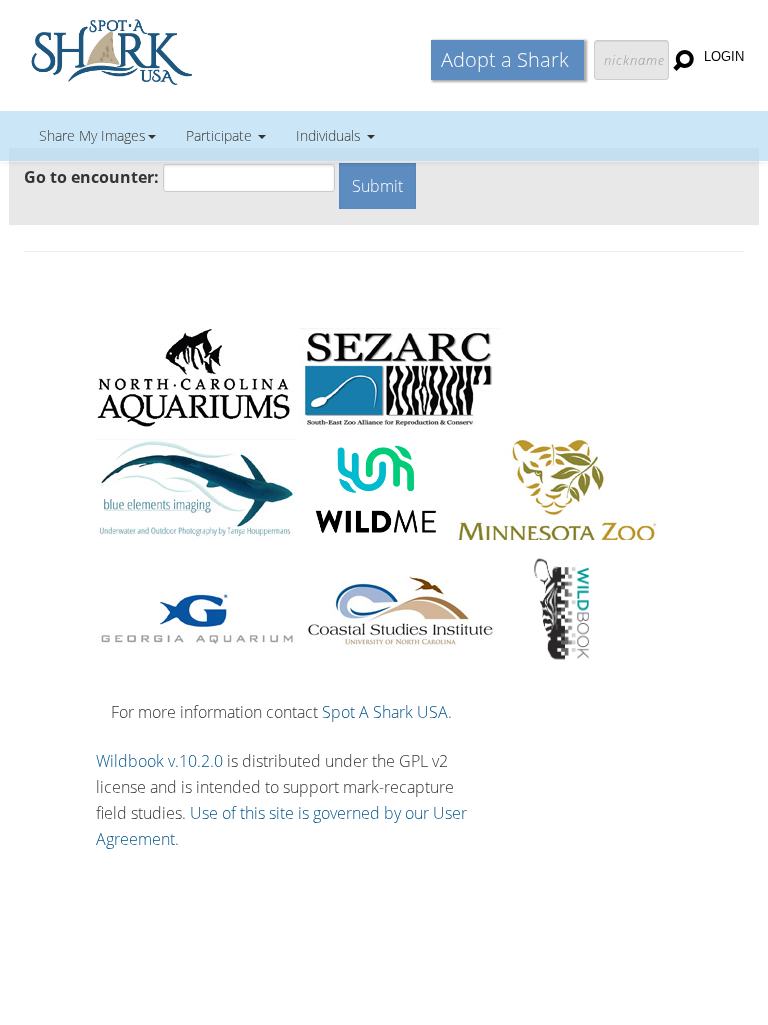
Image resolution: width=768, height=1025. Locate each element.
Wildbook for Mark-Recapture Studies (199, 50)
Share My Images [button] (92, 135)
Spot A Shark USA (385, 712)
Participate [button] (221, 135)
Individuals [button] (330, 135)
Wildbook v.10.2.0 (159, 761)
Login (724, 56)
